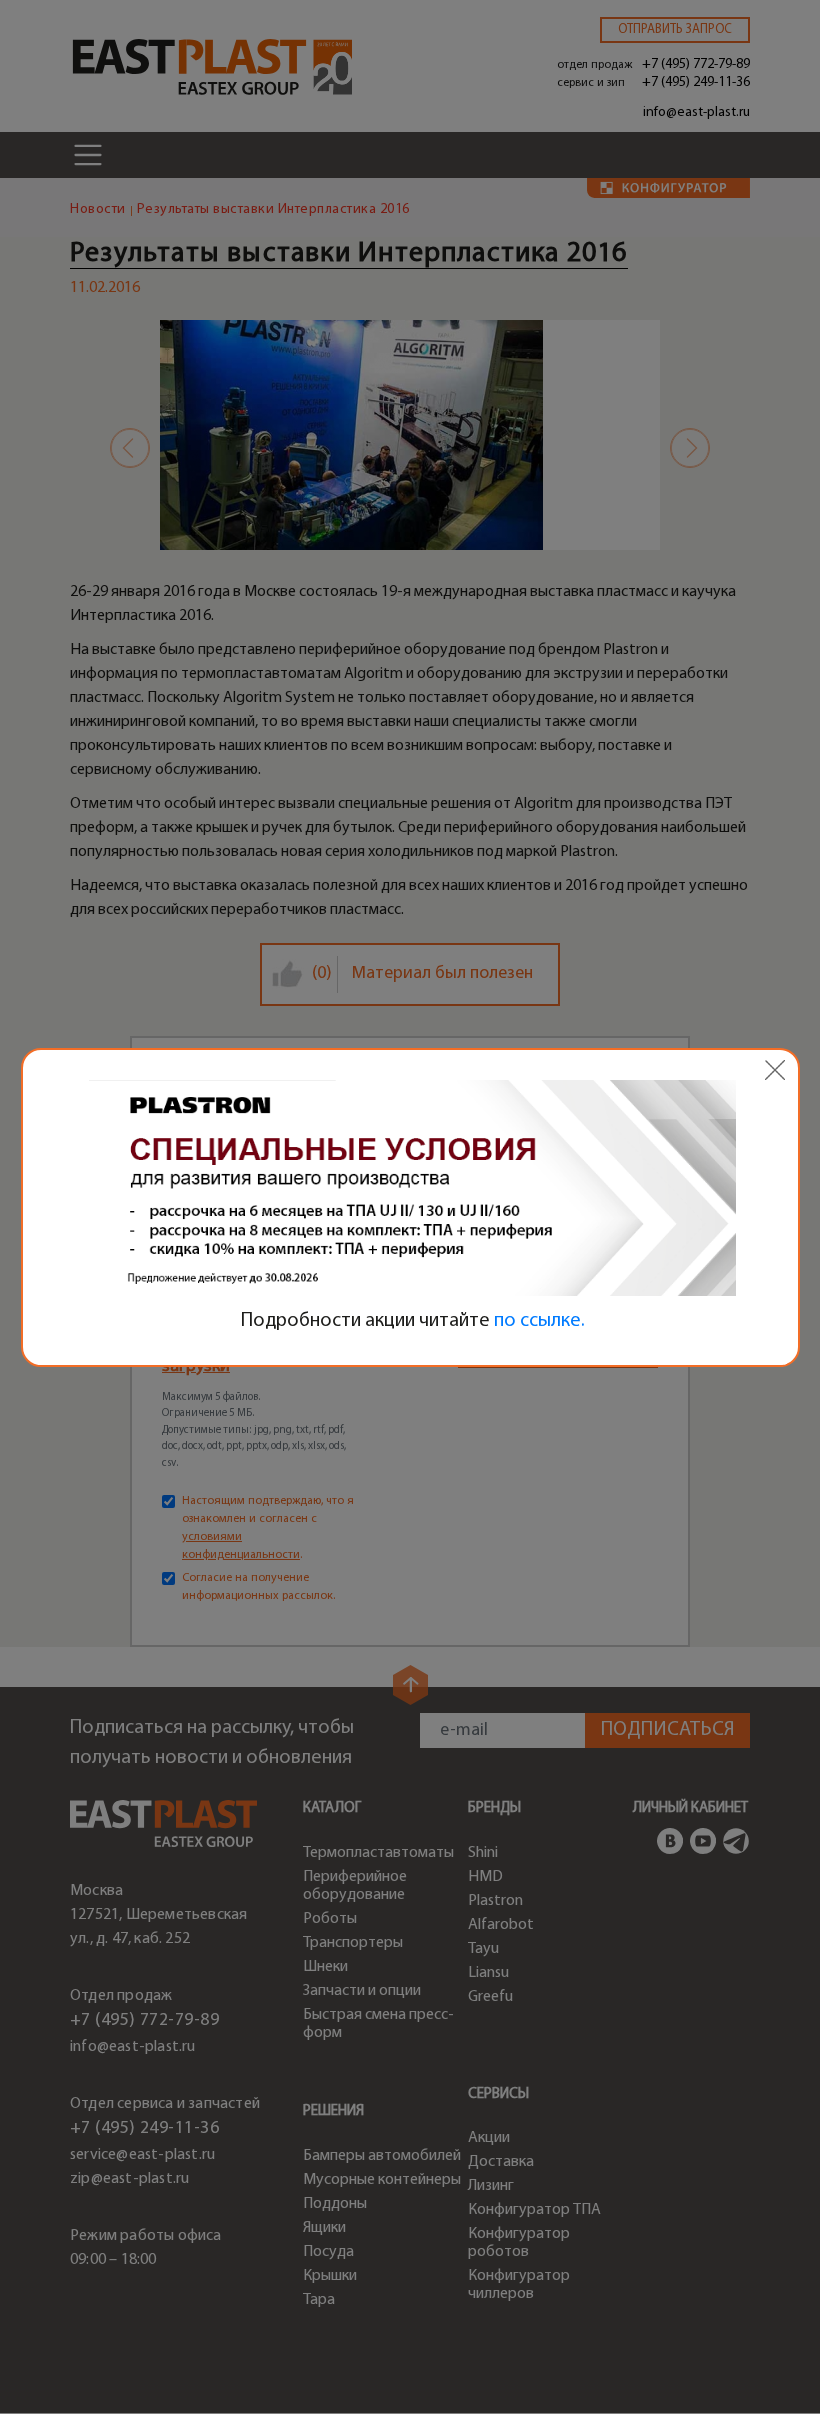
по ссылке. (539, 1321)
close (775, 1070)
